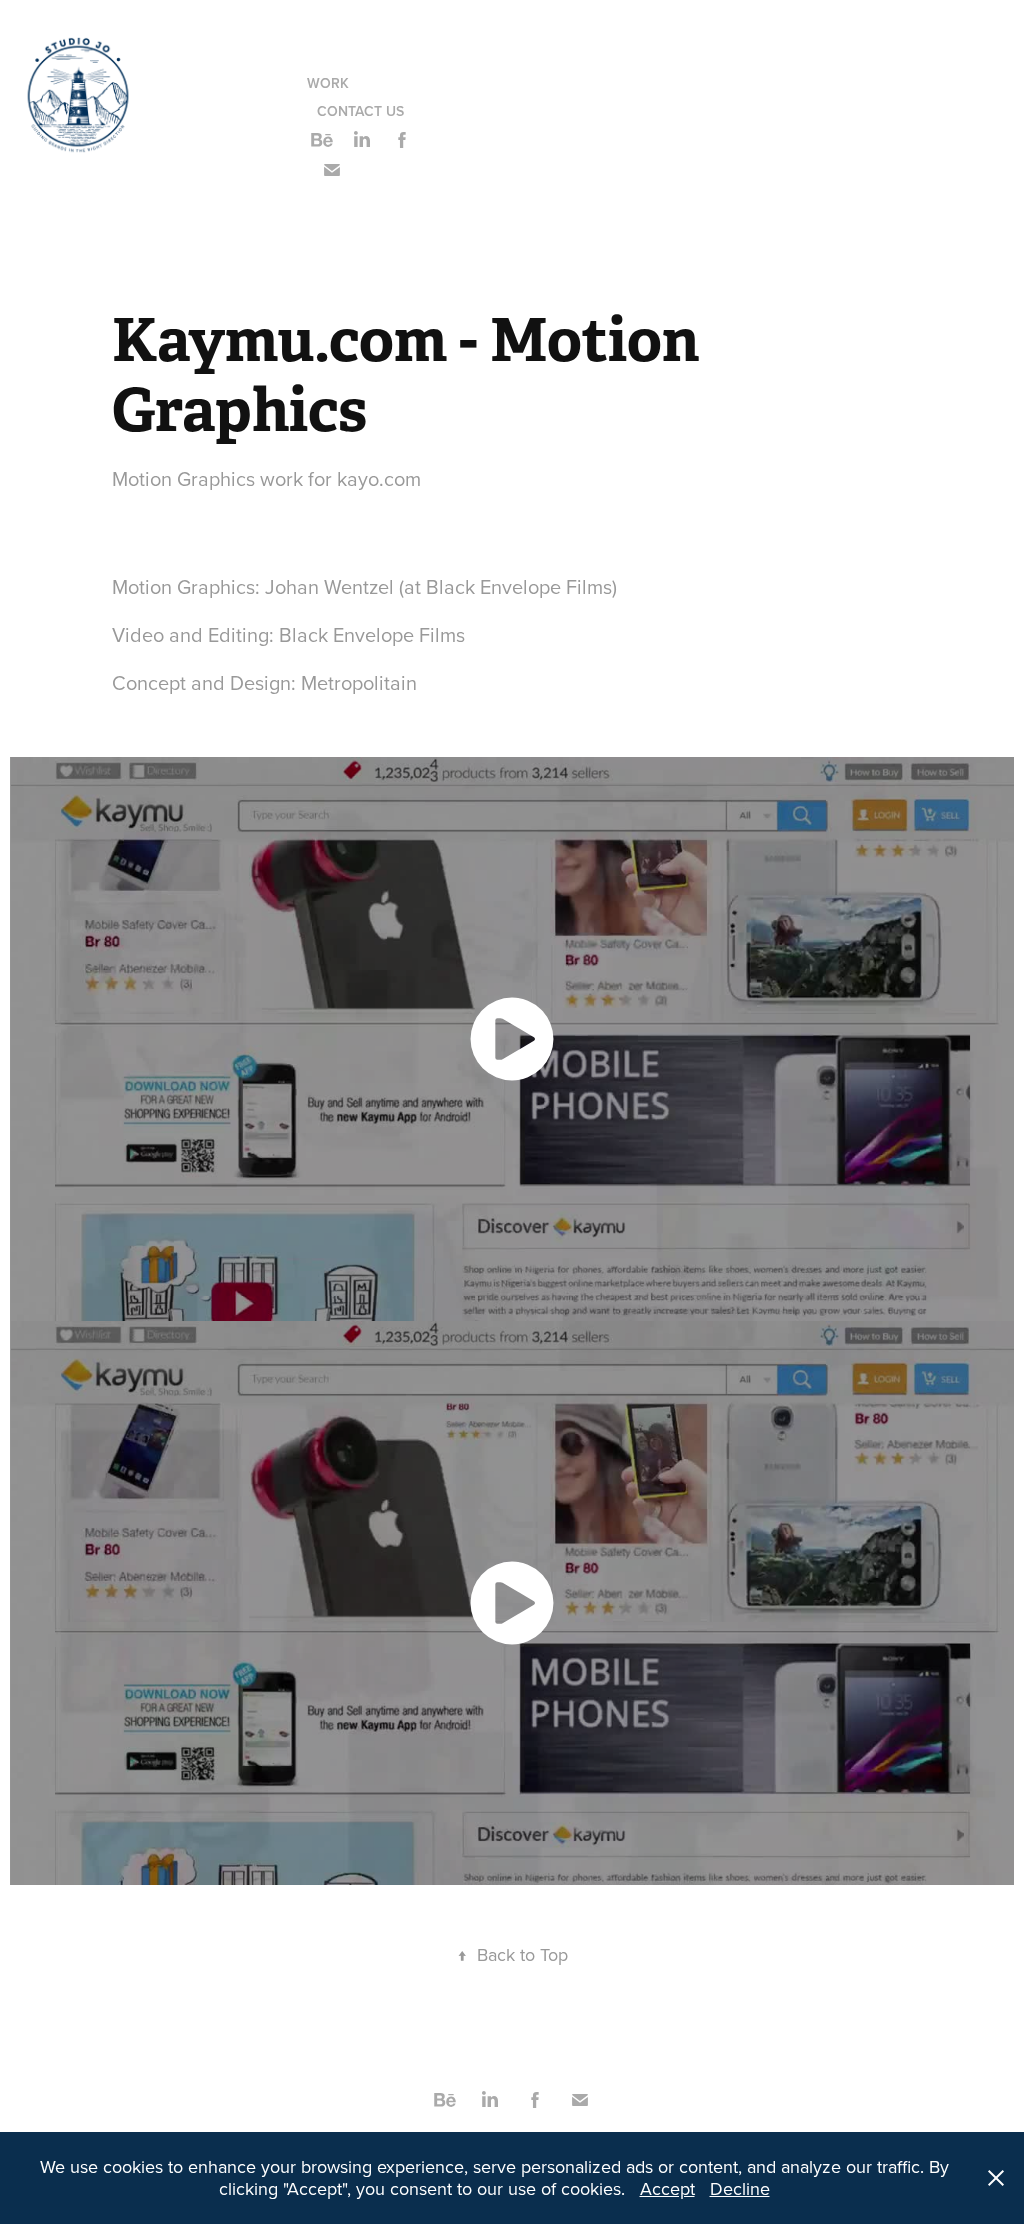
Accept (667, 2188)
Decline (740, 2188)
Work (328, 83)
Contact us (360, 111)
